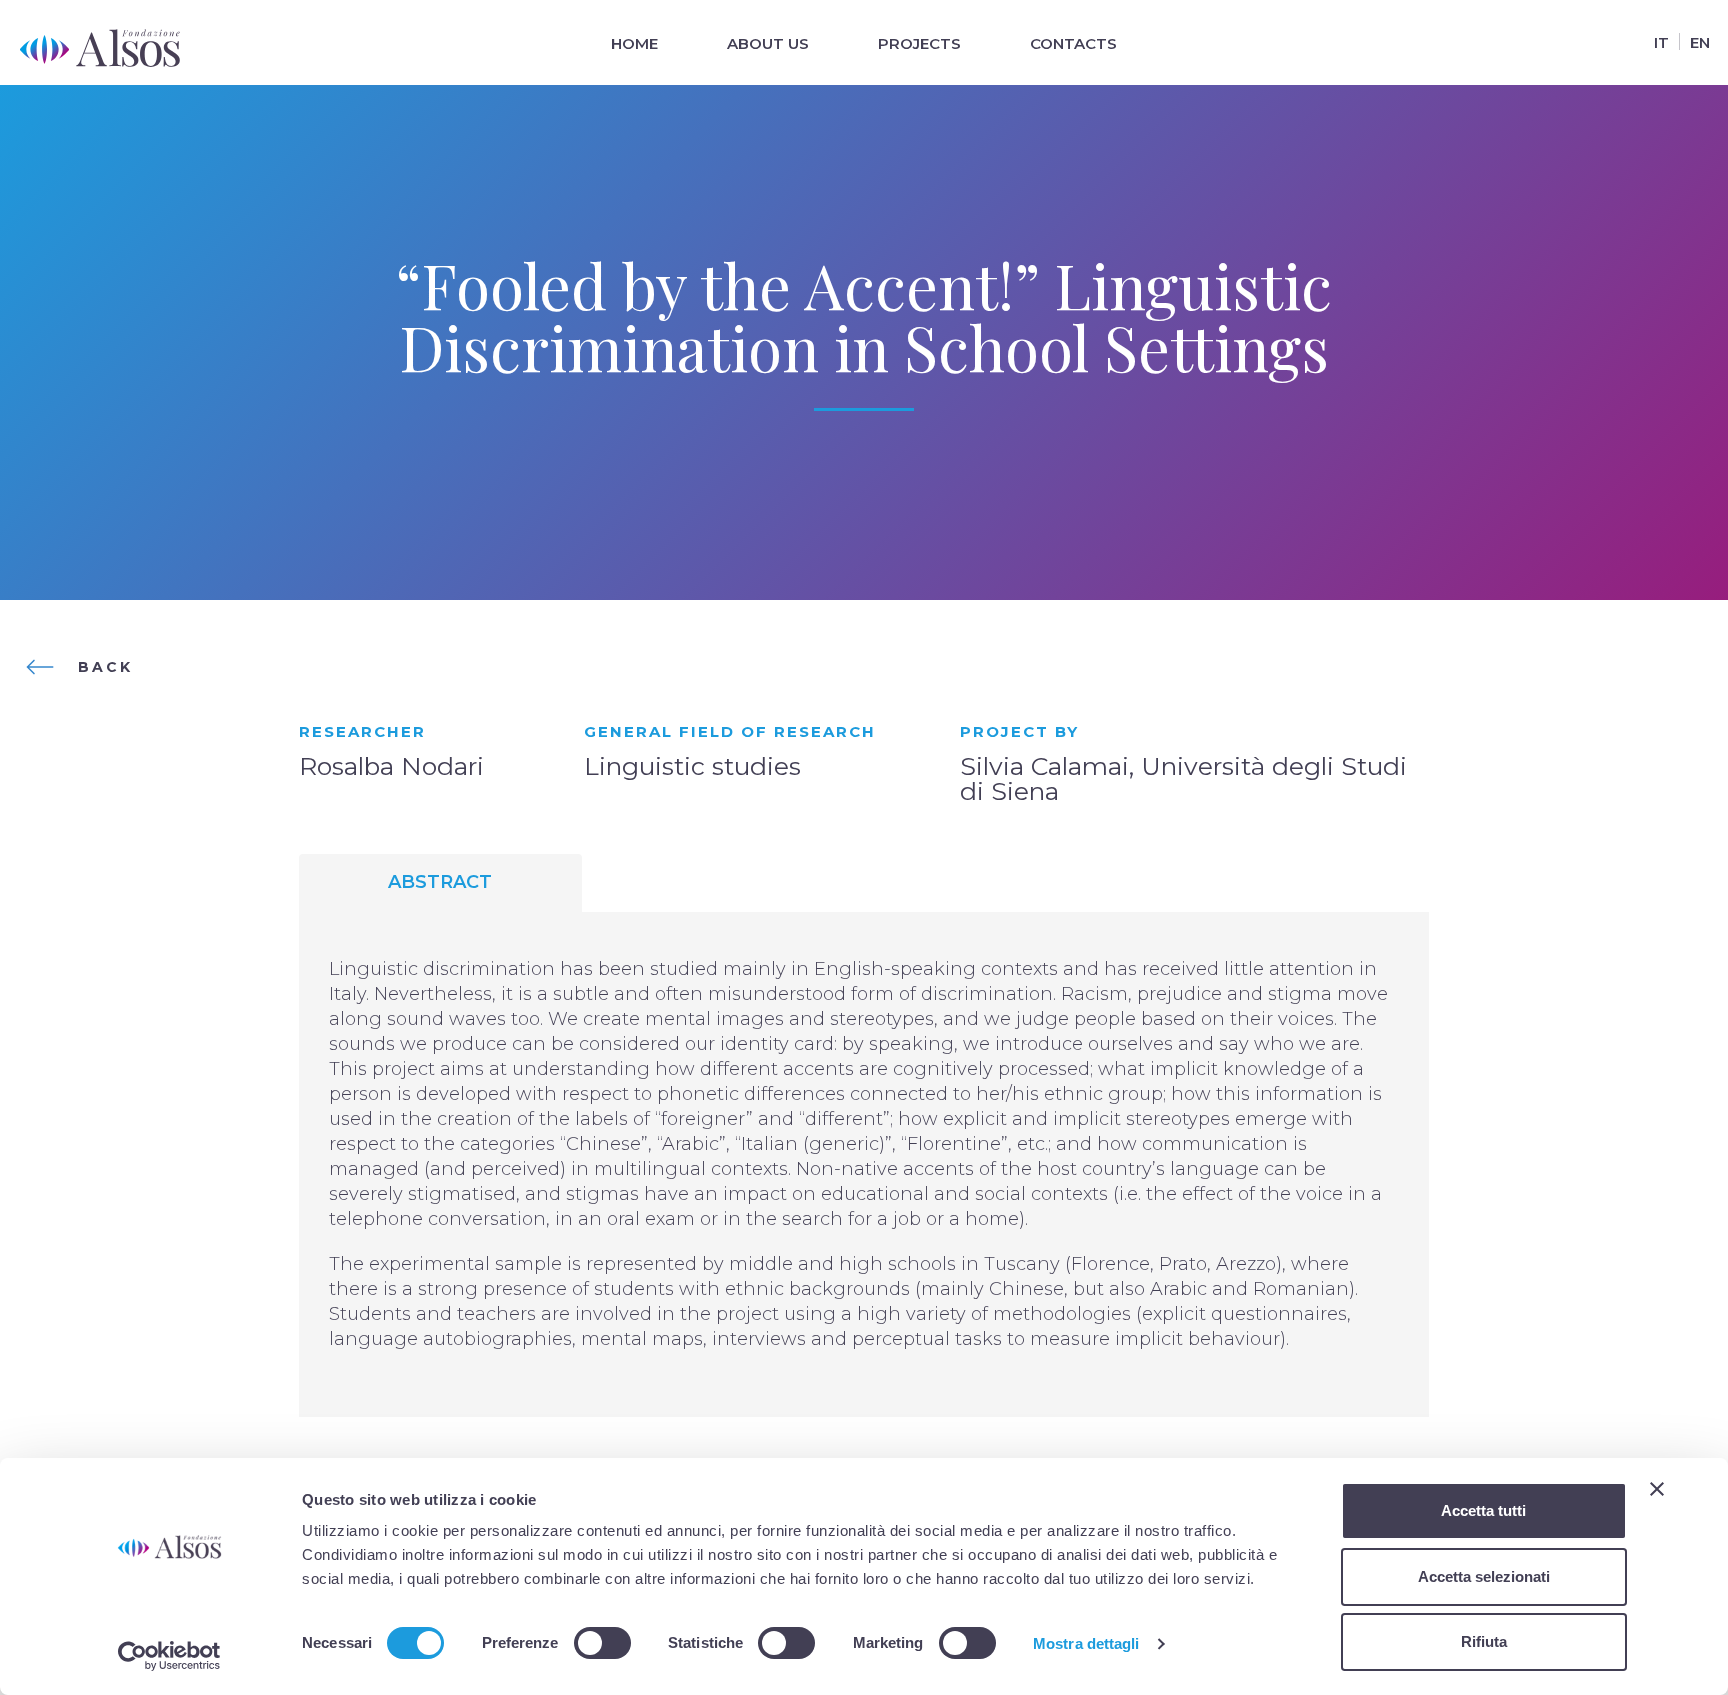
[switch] (602, 1643)
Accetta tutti (1483, 1510)
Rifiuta (1484, 1641)
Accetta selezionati (1484, 1576)
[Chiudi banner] (1657, 1489)
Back (105, 667)
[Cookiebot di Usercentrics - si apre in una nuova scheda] (169, 1656)
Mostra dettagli (1086, 1643)
